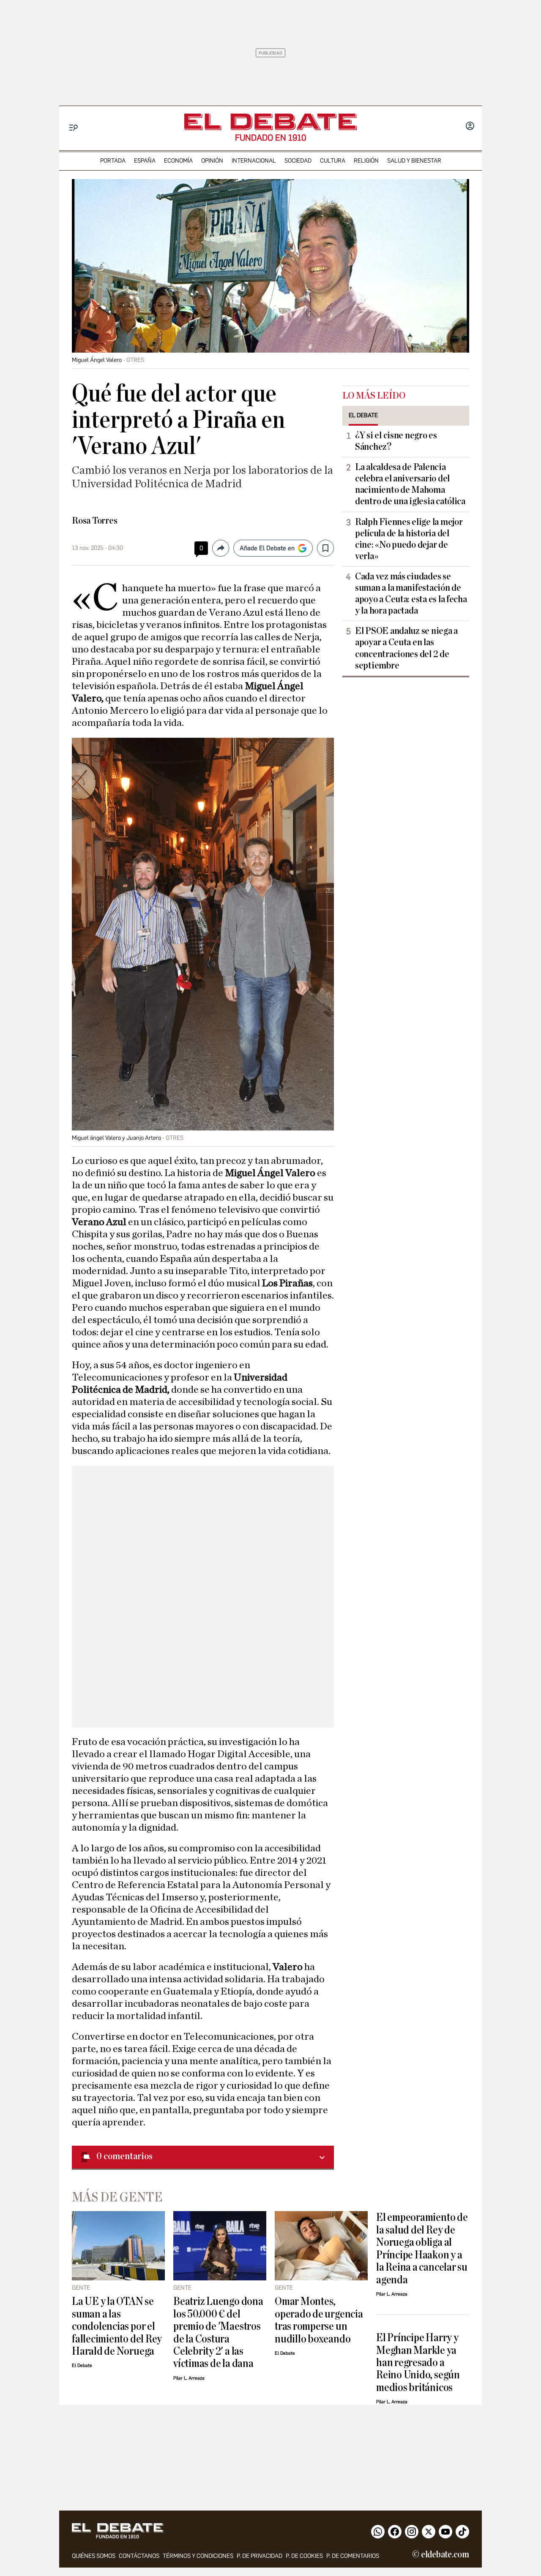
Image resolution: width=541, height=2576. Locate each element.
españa (145, 161)
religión (366, 161)
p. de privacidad (260, 2556)
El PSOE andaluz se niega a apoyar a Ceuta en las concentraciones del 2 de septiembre (406, 648)
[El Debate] (270, 122)
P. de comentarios (353, 2556)
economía (178, 161)
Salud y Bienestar (414, 161)
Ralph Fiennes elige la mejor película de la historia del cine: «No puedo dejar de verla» (409, 539)
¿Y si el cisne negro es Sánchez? (396, 441)
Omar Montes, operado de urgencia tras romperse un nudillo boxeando (319, 2320)
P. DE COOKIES (304, 2556)
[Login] (470, 127)
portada (113, 161)
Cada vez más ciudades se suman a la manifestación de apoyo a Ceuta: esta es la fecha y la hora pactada (411, 594)
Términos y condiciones (198, 2556)
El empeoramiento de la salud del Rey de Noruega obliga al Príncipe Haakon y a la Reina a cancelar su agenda (422, 2248)
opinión (212, 161)
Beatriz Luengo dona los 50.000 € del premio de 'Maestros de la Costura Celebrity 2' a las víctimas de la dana (218, 2332)
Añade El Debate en (267, 548)
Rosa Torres (94, 521)
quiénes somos (94, 2556)
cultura (333, 161)
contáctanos (139, 2556)
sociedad (298, 161)
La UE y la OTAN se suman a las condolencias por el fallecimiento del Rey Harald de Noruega (117, 2326)
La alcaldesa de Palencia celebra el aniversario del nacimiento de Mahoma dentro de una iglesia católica (410, 484)
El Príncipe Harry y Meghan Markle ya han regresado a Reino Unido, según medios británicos (418, 2363)
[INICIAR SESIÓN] (470, 127)
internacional (254, 161)
